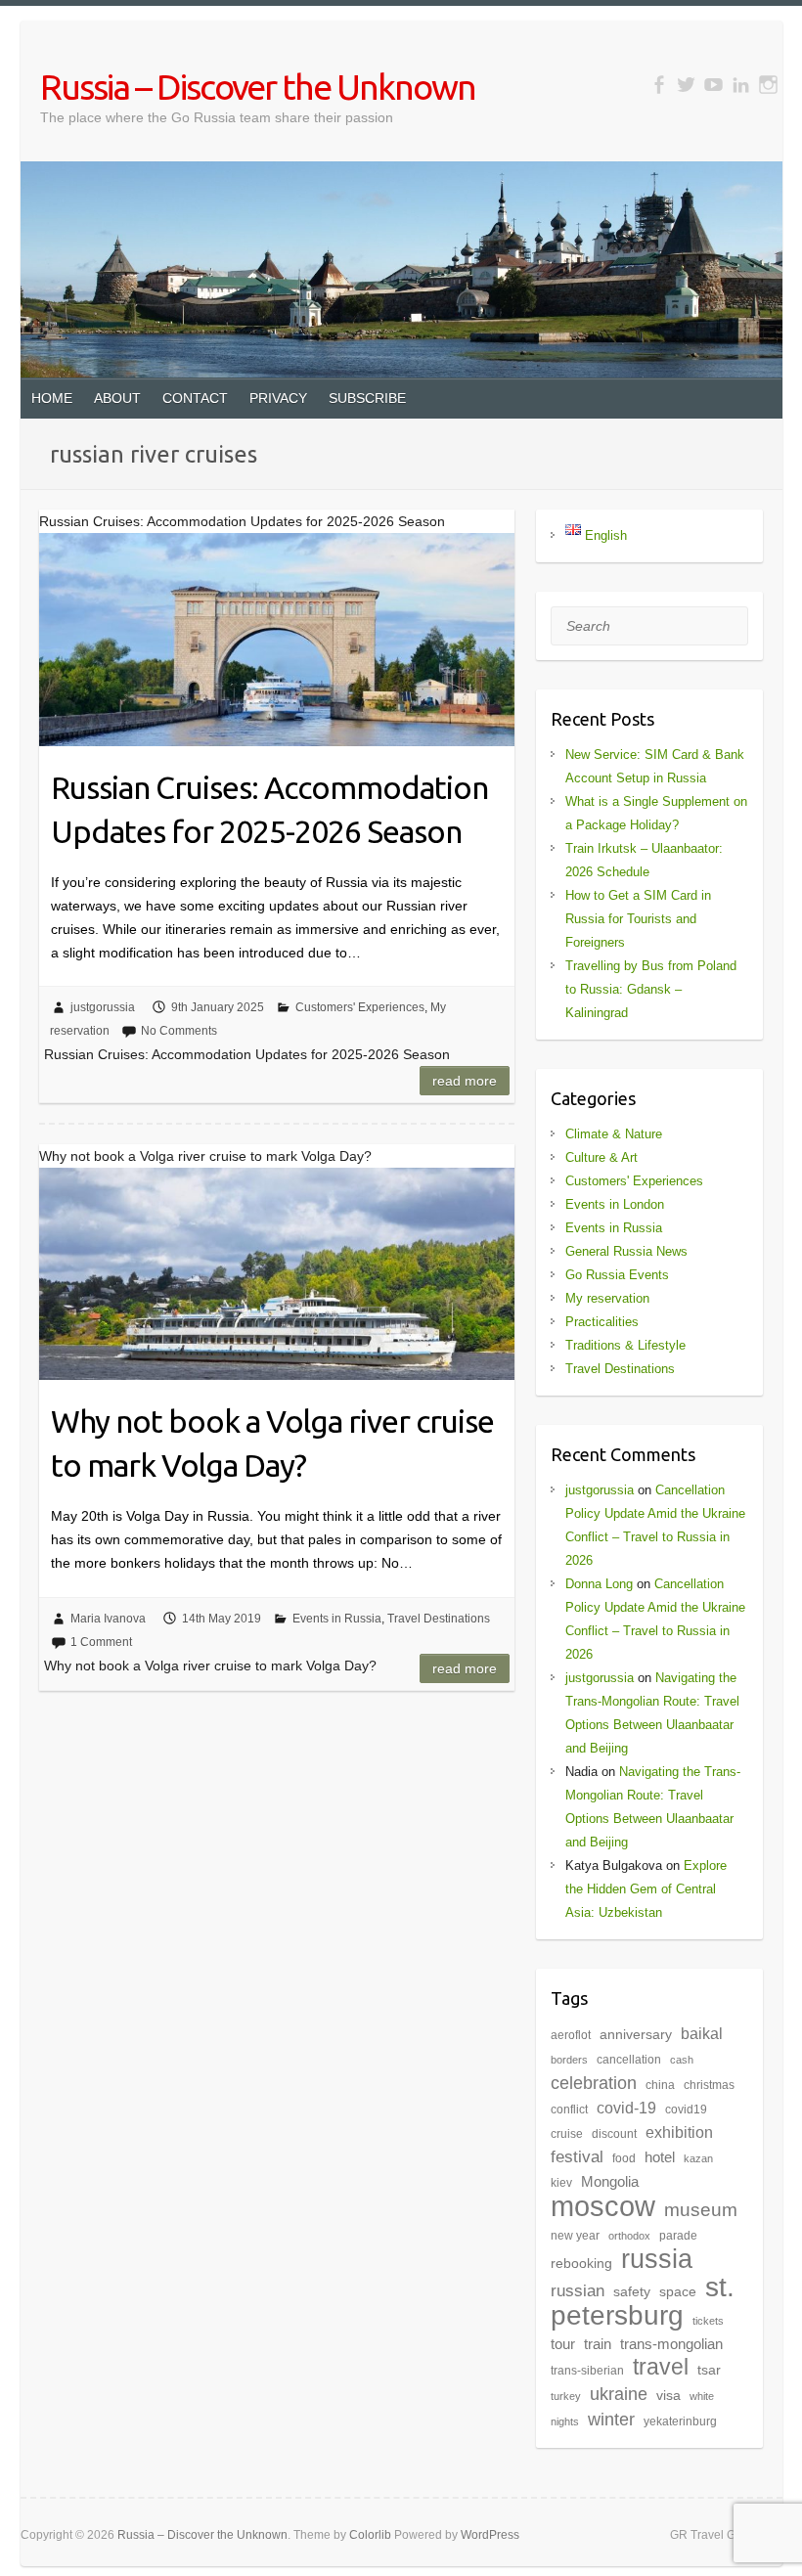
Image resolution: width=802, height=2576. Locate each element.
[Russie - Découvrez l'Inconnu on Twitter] (686, 85)
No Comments (179, 1031)
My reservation (607, 1298)
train (598, 2344)
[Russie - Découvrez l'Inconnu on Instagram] (768, 85)
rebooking (581, 2264)
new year (575, 2236)
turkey (566, 2396)
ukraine (619, 2394)
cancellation (629, 2060)
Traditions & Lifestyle (625, 1345)
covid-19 (626, 2108)
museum (701, 2210)
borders (569, 2060)
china (660, 2085)
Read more (465, 1081)
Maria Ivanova (108, 1619)
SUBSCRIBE (367, 398)
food (624, 2158)
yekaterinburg (680, 2421)
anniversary (636, 2035)
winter (611, 2419)
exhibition (679, 2132)
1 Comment (101, 1642)
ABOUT (117, 398)
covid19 (686, 2110)
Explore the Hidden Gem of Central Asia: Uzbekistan (646, 1889)
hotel (660, 2157)
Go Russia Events (617, 1275)
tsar (709, 2370)
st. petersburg (643, 2301)
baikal (702, 2034)
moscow (603, 2206)
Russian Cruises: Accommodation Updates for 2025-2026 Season (269, 809)
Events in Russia (337, 1619)
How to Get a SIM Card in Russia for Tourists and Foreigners (638, 919)
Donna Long (599, 1584)
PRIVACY (278, 398)
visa (668, 2396)
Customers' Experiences (360, 1007)
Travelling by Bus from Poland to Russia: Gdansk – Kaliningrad (651, 989)
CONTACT (195, 398)
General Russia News (626, 1251)
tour (563, 2344)
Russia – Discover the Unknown (258, 87)
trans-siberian (587, 2371)
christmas (709, 2085)
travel (661, 2367)
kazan (698, 2158)
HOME (52, 398)
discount (614, 2134)
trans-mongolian (671, 2344)
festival (577, 2157)
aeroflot (571, 2035)
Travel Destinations (439, 1619)
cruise (567, 2134)
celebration (594, 2083)
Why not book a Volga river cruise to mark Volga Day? (272, 1443)
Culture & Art (601, 1157)
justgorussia (103, 1007)
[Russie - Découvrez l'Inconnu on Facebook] (659, 85)
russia (657, 2259)
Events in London (615, 1204)
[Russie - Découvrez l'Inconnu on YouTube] (713, 85)
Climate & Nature (614, 1134)
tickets (708, 2321)
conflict (569, 2110)
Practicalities (602, 1322)
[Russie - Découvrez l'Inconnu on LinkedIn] (741, 85)
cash (682, 2060)
